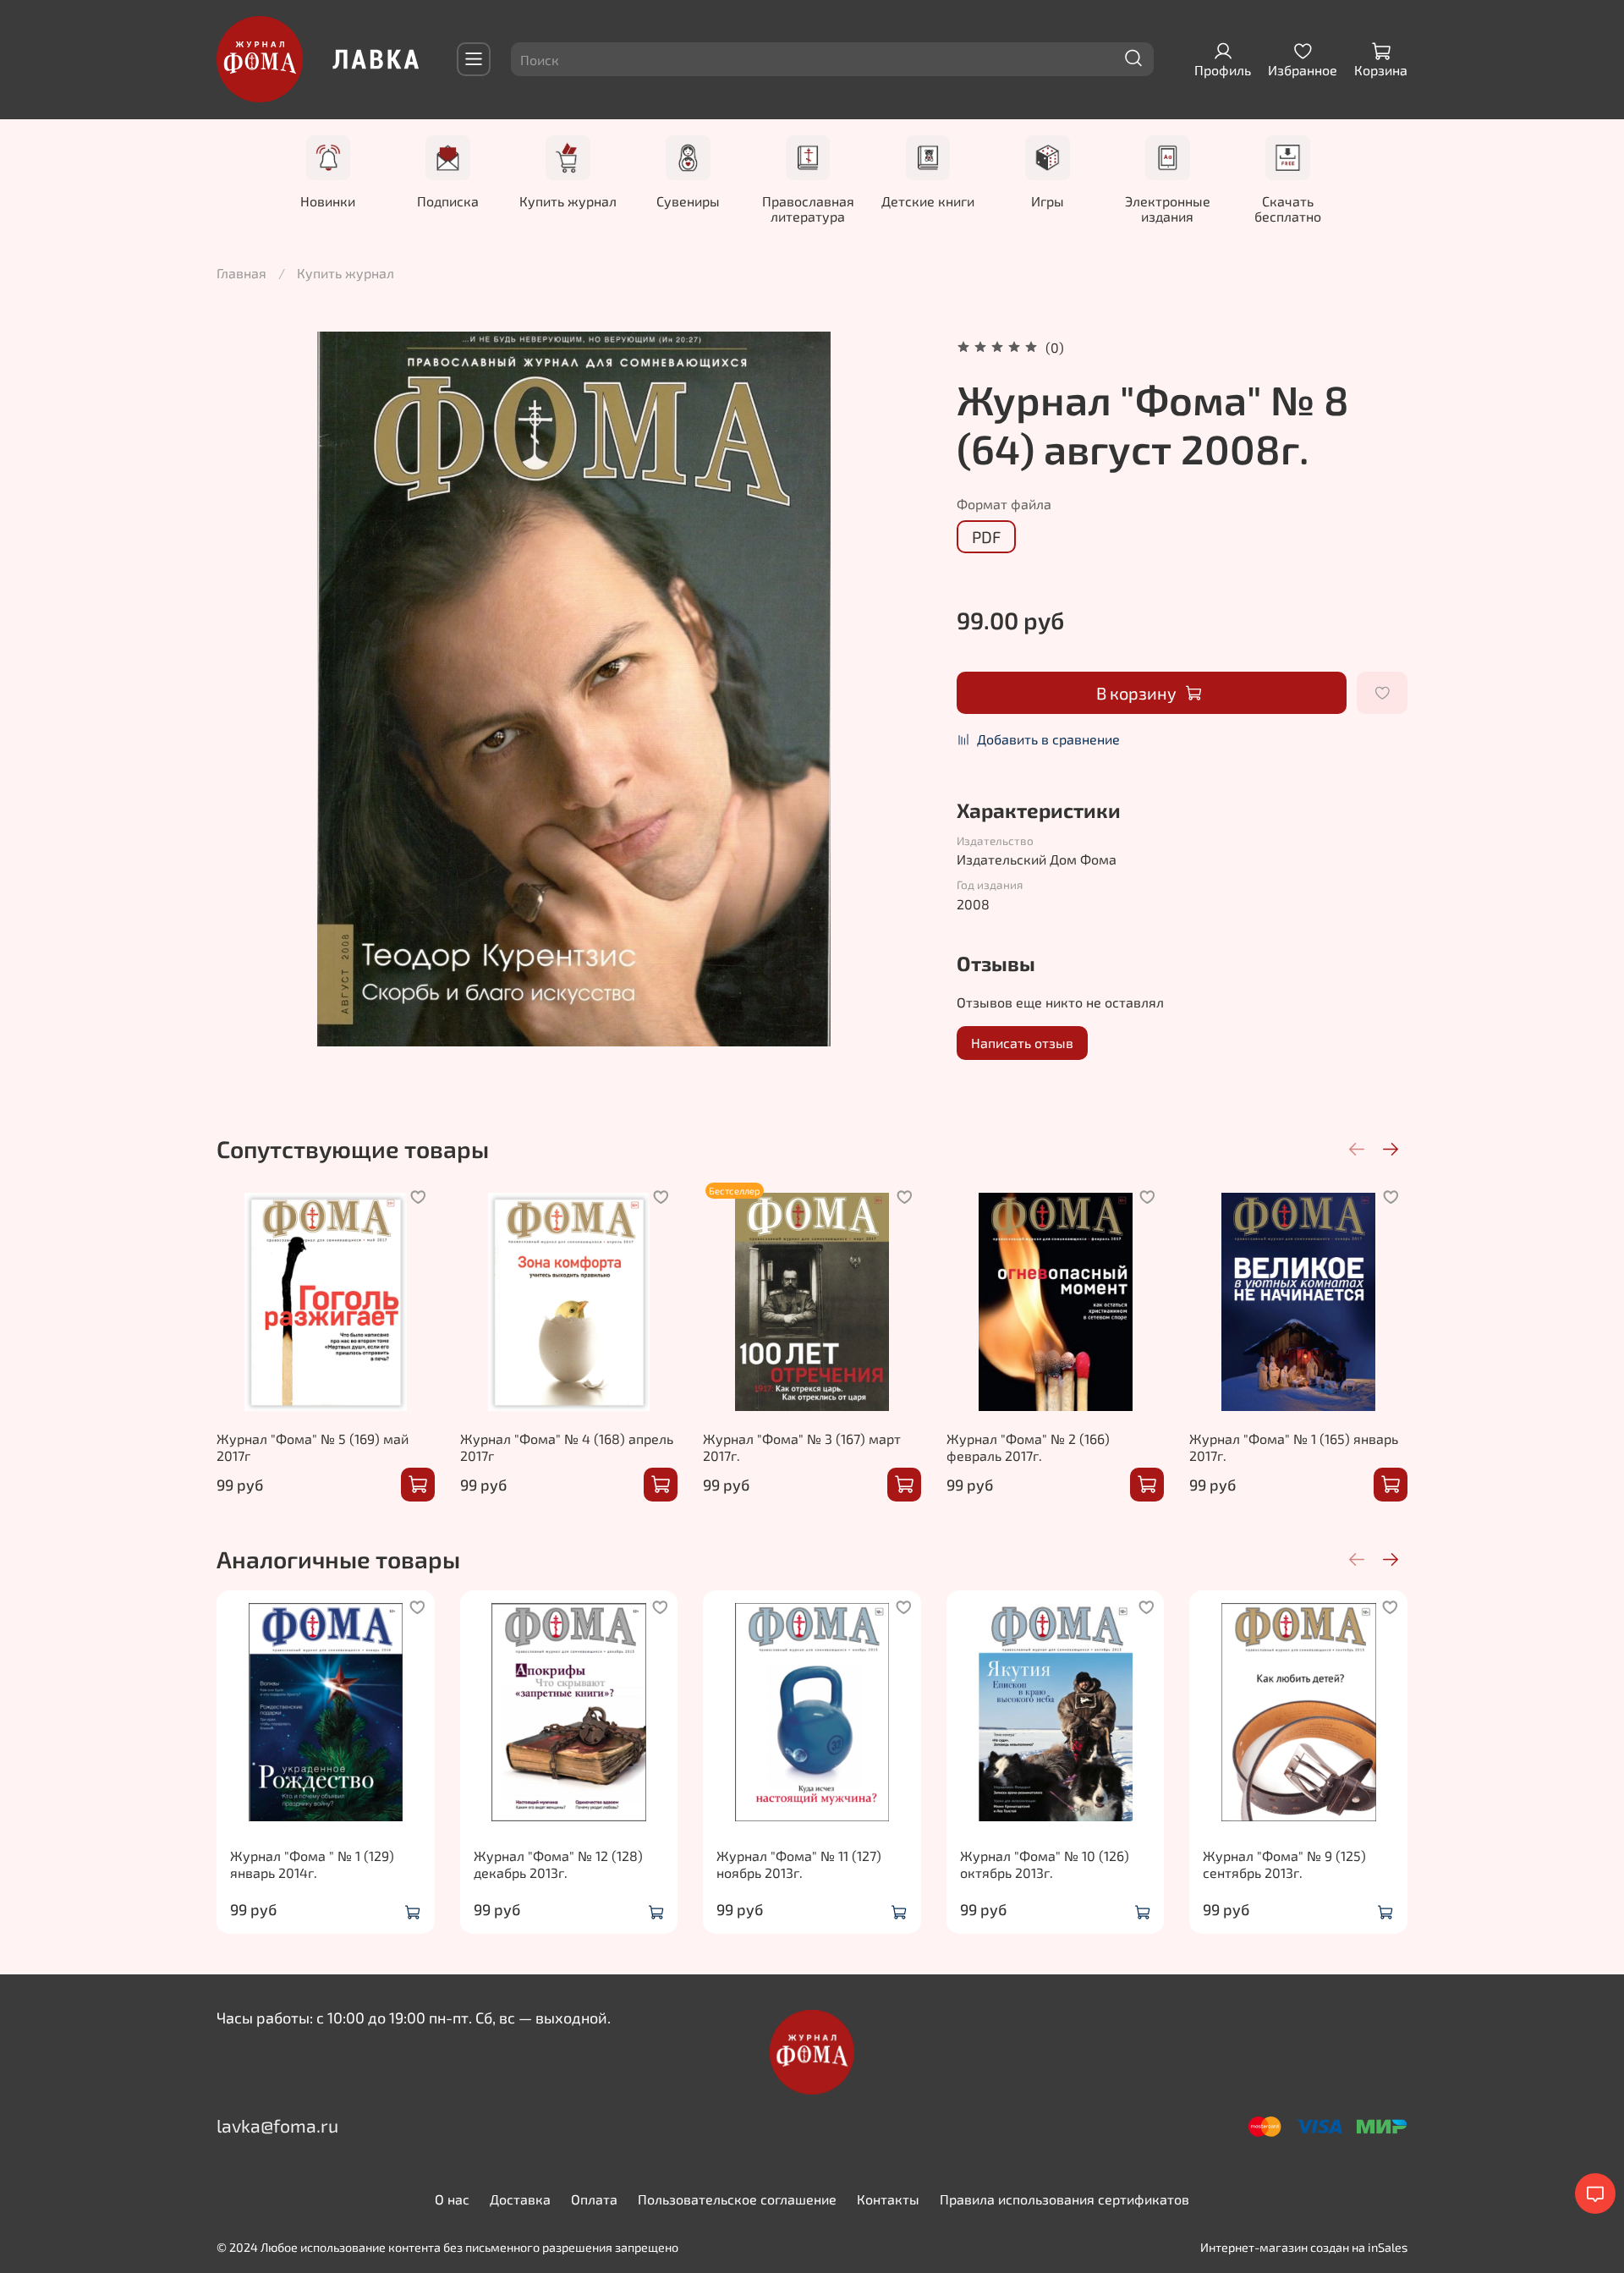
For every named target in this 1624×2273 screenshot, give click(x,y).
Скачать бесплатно (1288, 208)
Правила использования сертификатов (1064, 2199)
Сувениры (688, 200)
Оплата (594, 2199)
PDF (986, 537)
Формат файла (1004, 504)
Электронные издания (1168, 208)
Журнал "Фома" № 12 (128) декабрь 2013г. (558, 1863)
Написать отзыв (1022, 1043)
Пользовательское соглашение (737, 2199)
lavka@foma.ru (277, 2125)
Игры (1048, 200)
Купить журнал (568, 200)
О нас (452, 2199)
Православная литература (807, 208)
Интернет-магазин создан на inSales (1304, 2247)
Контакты (888, 2199)
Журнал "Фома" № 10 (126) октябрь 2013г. (1045, 1863)
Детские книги (928, 200)
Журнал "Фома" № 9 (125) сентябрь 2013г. (1284, 1863)
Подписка (448, 200)
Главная (241, 273)
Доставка (520, 2199)
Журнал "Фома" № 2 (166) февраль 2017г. (1028, 1447)
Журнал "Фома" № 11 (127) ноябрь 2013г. (799, 1863)
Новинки (328, 200)
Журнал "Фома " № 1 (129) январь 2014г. (312, 1863)
